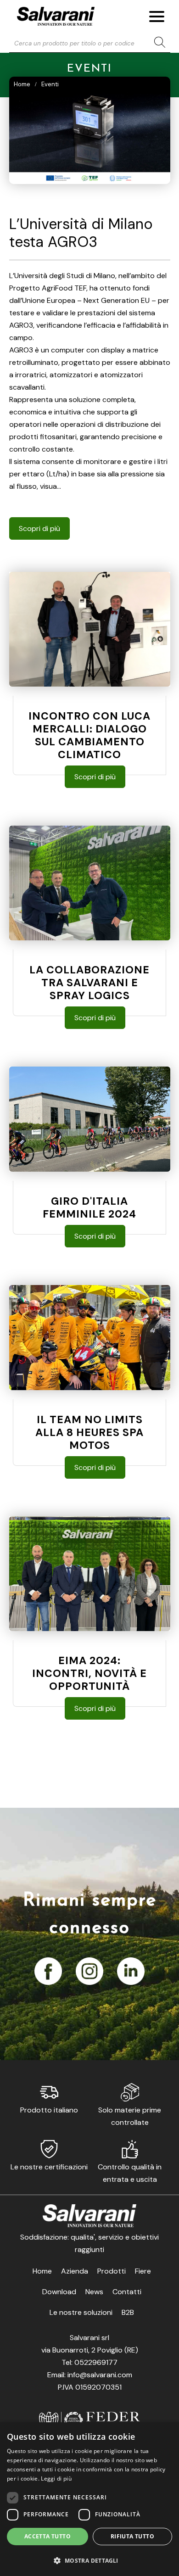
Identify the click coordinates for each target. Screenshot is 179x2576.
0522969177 (96, 2362)
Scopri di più (39, 528)
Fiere (143, 2271)
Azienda (75, 2271)
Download (59, 2292)
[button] (89, 2560)
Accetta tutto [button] (48, 2536)
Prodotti (112, 2271)
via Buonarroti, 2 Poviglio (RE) (90, 2350)
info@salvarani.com (100, 2375)
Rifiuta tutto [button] (132, 2536)
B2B (128, 2312)
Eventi (50, 84)
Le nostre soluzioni (81, 2312)
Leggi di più (56, 2478)
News (94, 2292)
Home (22, 84)
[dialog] (89, 2499)
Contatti (127, 2292)
